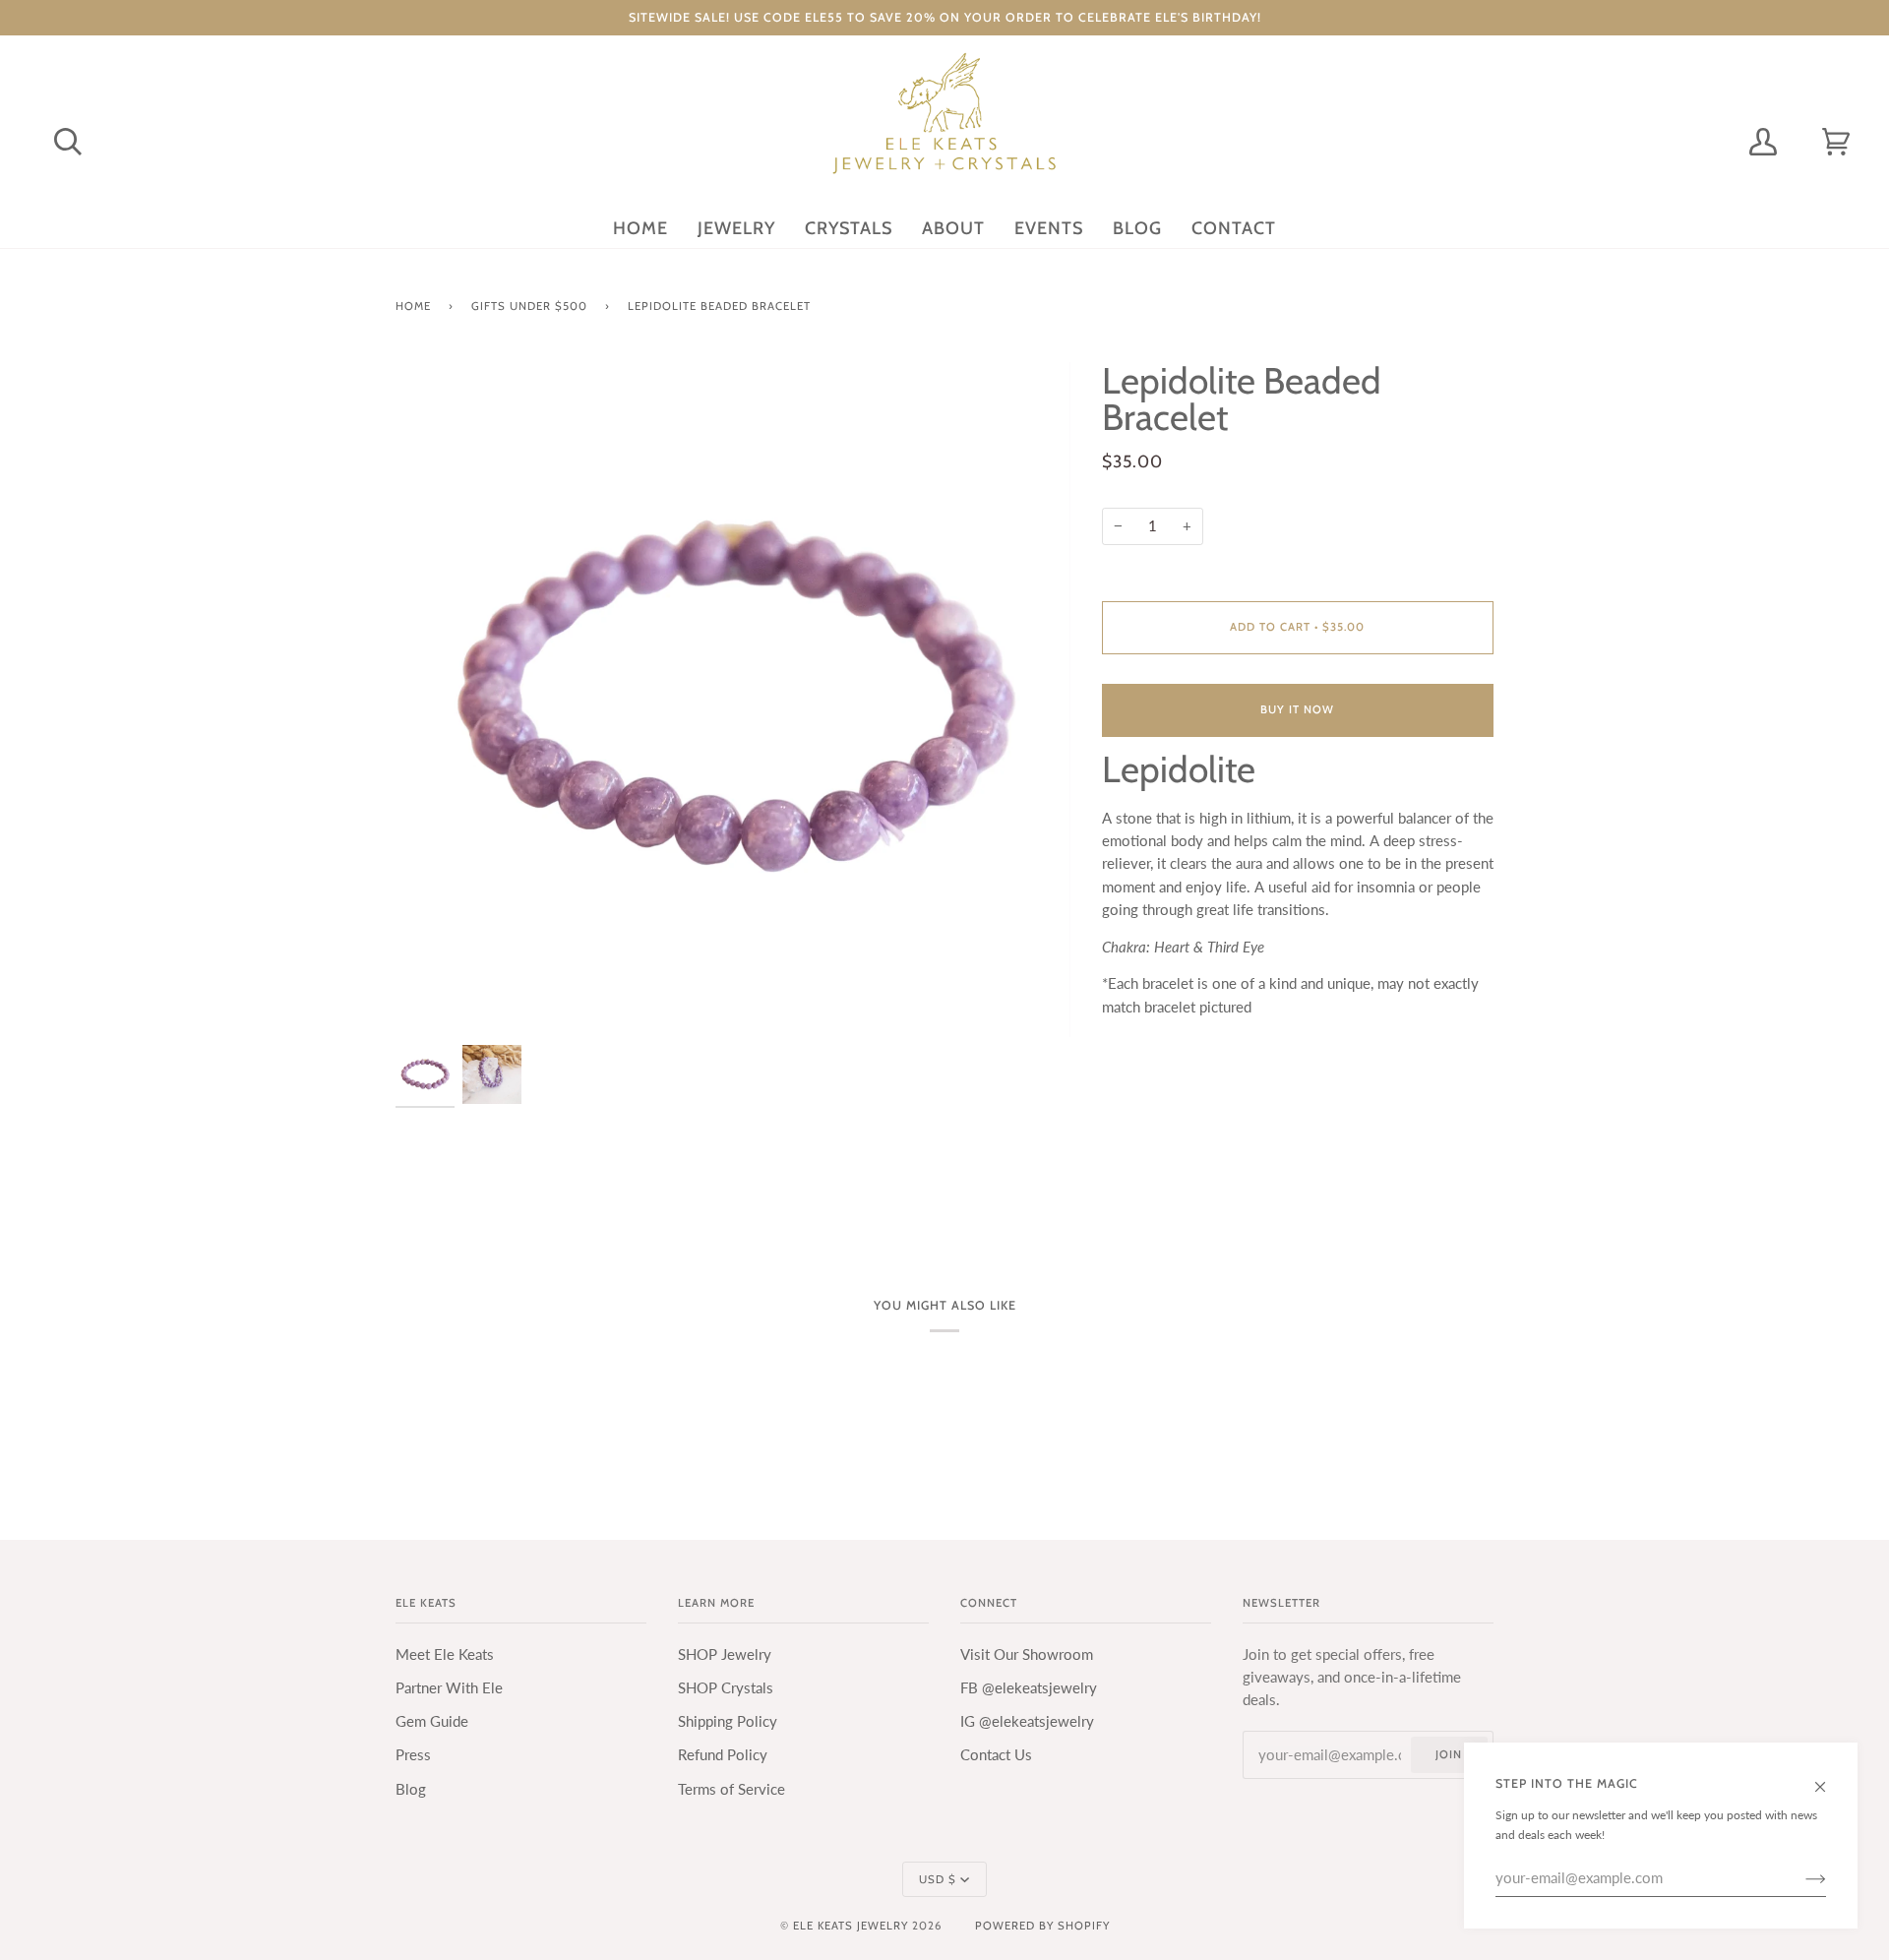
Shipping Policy (728, 1721)
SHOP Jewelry (725, 1654)
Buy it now (1297, 709)
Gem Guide (432, 1721)
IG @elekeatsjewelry (1027, 1721)
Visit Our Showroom (1027, 1654)
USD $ (938, 1879)
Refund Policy (723, 1755)
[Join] (1800, 1878)
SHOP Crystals (726, 1688)
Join (1449, 1754)
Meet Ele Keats (445, 1654)
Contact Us (996, 1755)
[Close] (1828, 1777)
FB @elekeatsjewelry (1029, 1688)
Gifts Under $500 (529, 306)
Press (413, 1755)
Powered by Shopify (1042, 1926)
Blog (411, 1789)
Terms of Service (731, 1789)
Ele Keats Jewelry (851, 1926)
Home (413, 306)
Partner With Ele (449, 1688)
